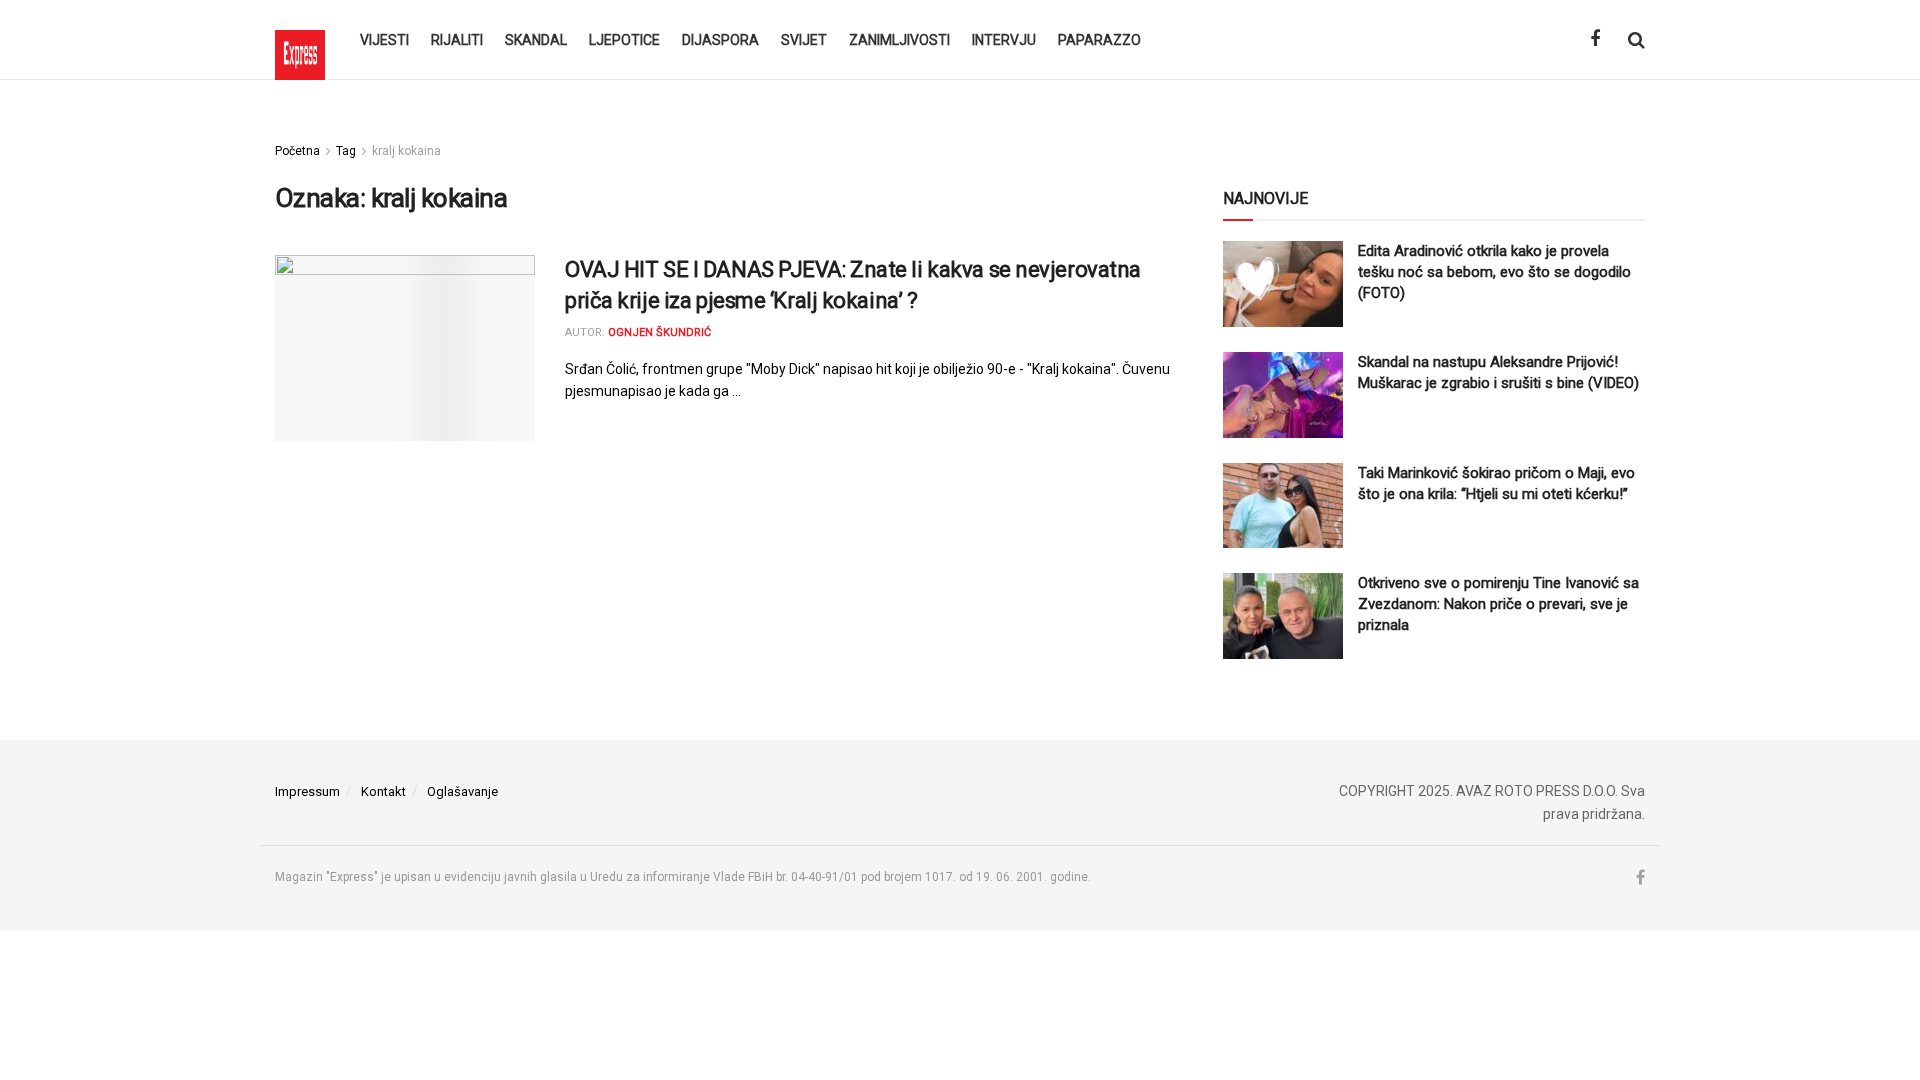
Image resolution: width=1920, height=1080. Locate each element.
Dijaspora (720, 40)
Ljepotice (624, 40)
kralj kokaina (406, 151)
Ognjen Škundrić (659, 332)
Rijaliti (457, 40)
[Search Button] (1636, 40)
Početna (297, 151)
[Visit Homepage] (300, 40)
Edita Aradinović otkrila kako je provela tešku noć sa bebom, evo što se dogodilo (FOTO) (1494, 272)
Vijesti (384, 40)
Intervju (1004, 40)
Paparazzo (1099, 40)
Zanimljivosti (899, 40)
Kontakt (383, 791)
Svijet (804, 40)
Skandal (536, 40)
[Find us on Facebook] (1595, 39)
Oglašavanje (462, 791)
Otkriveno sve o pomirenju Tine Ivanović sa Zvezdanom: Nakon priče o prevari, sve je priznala (1498, 604)
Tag (346, 151)
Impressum (307, 791)
